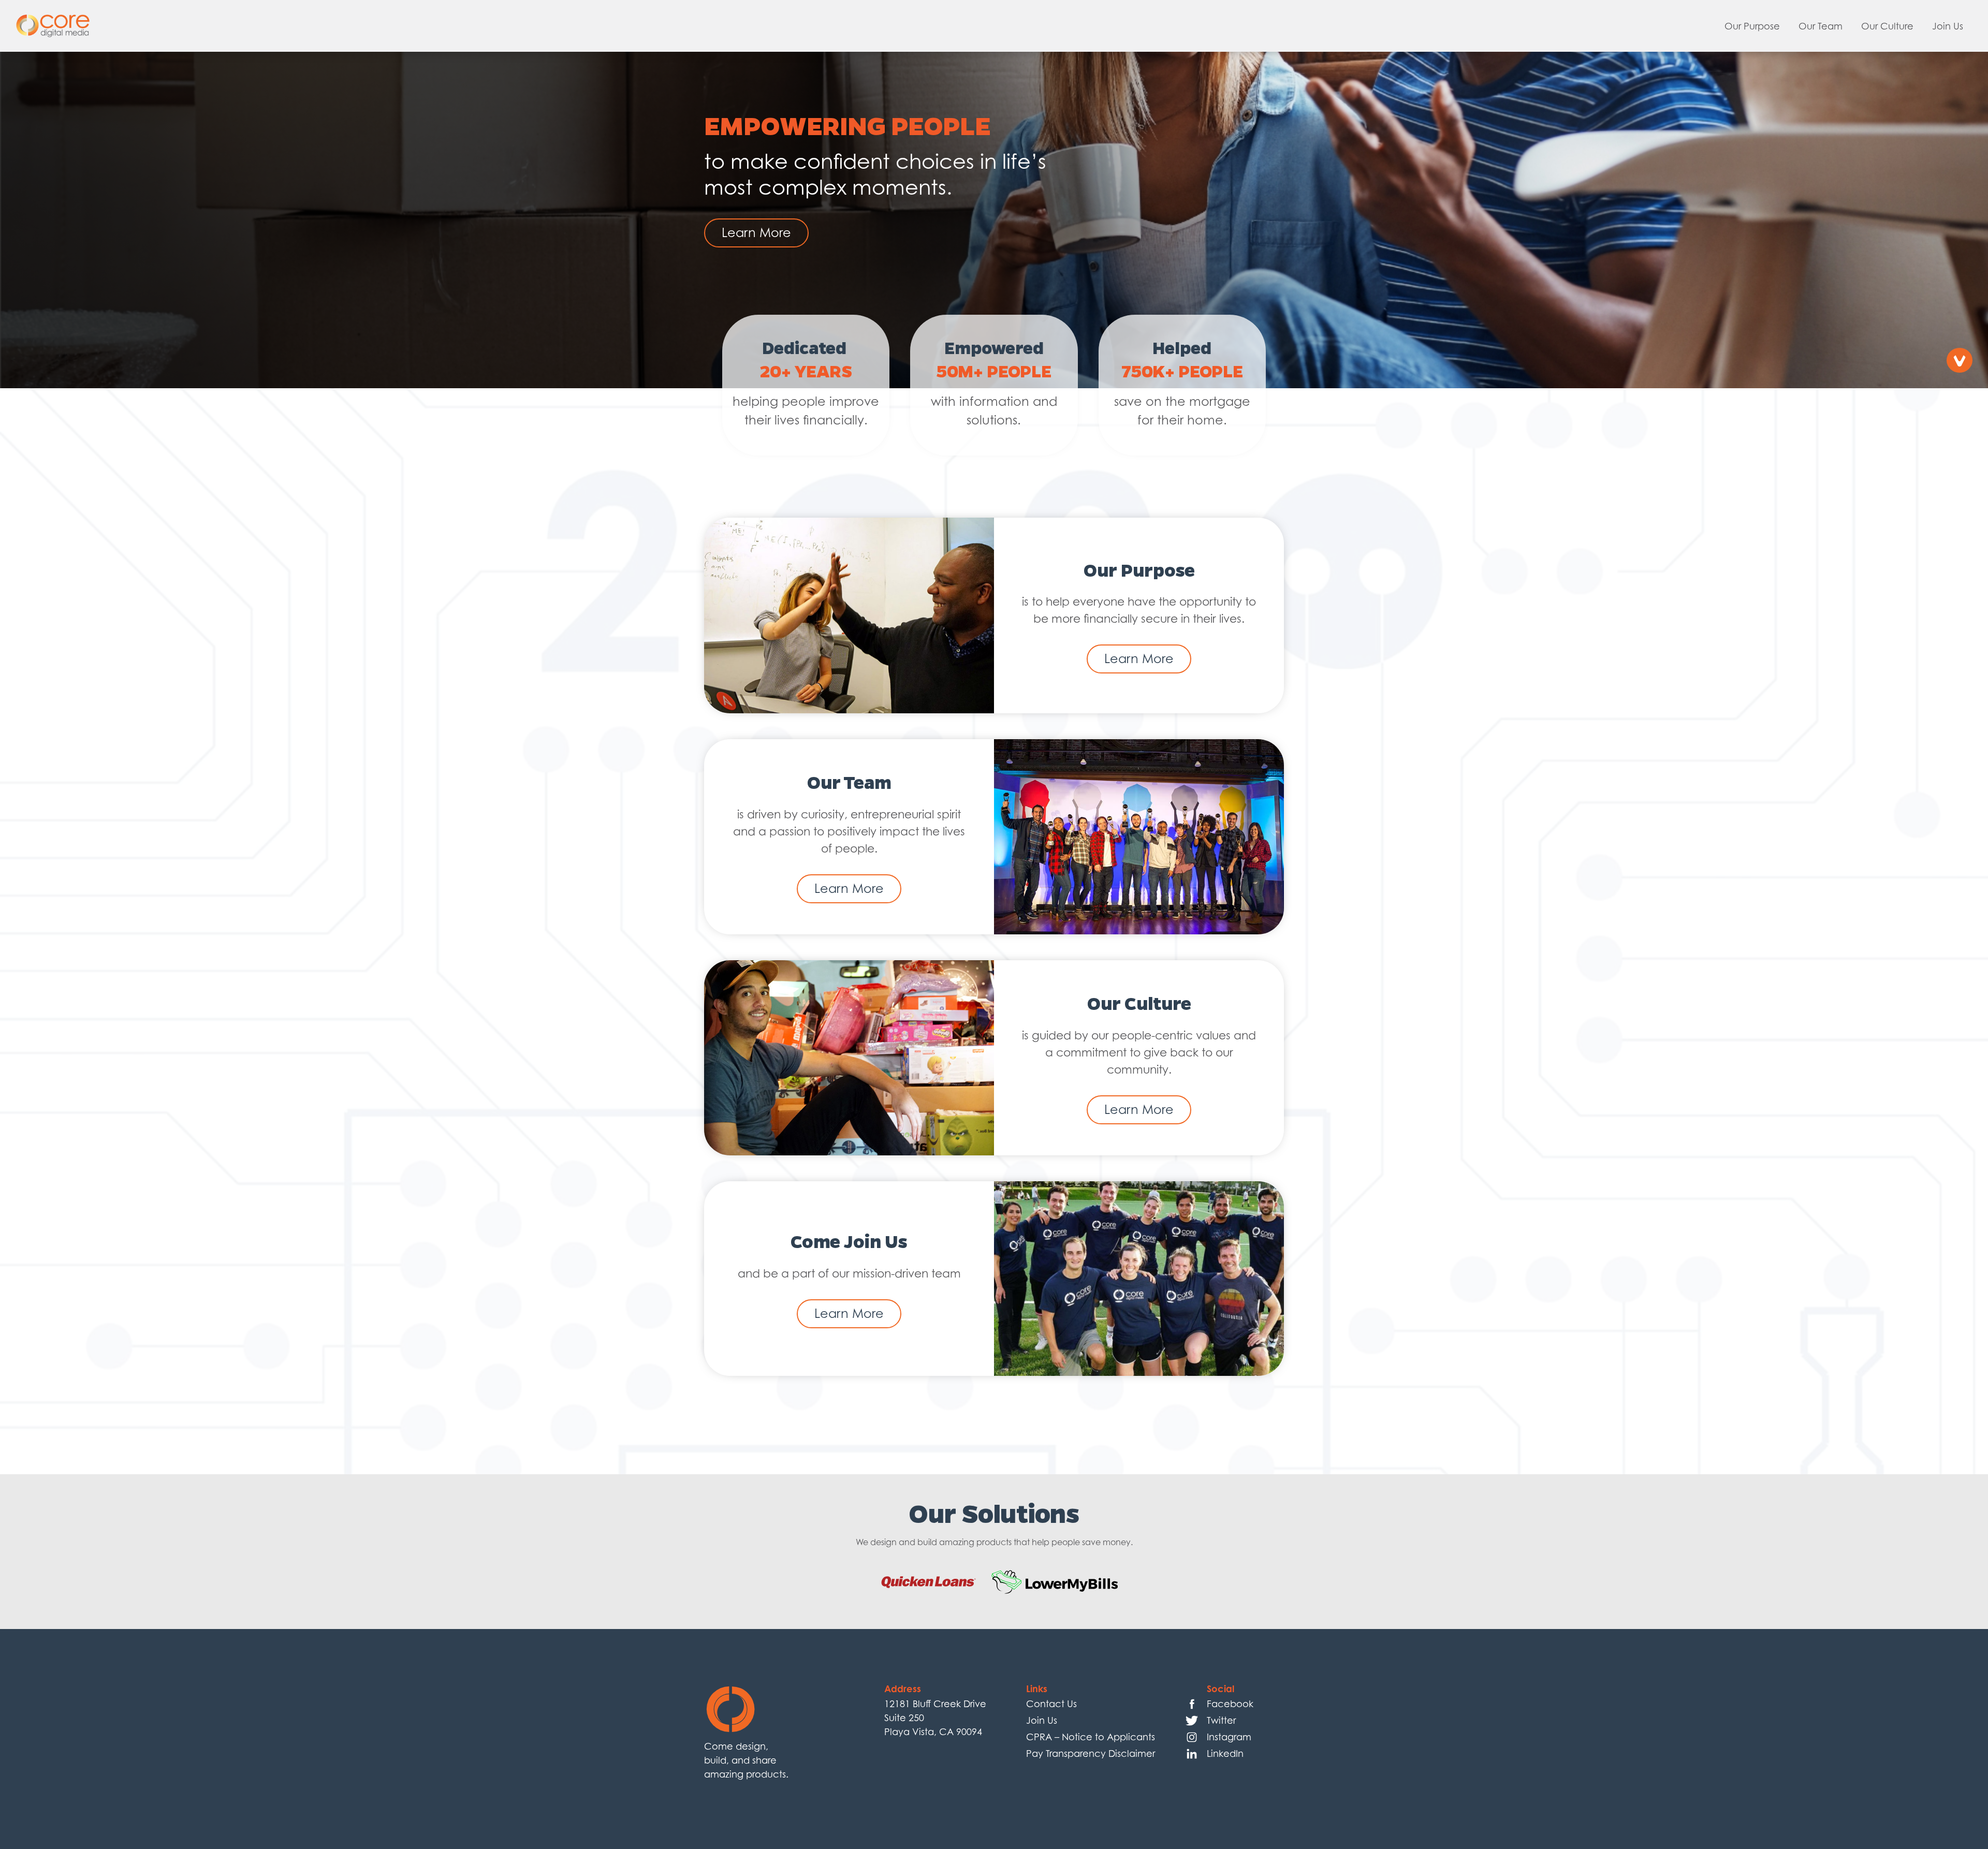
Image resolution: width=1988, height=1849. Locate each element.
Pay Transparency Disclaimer (1091, 1753)
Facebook (1230, 1704)
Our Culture (1887, 26)
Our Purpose (1752, 26)
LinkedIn (1225, 1753)
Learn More (756, 233)
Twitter (1221, 1720)
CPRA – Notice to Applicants (1091, 1737)
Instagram (1229, 1737)
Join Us (1948, 26)
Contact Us (1051, 1704)
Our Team (1821, 26)
